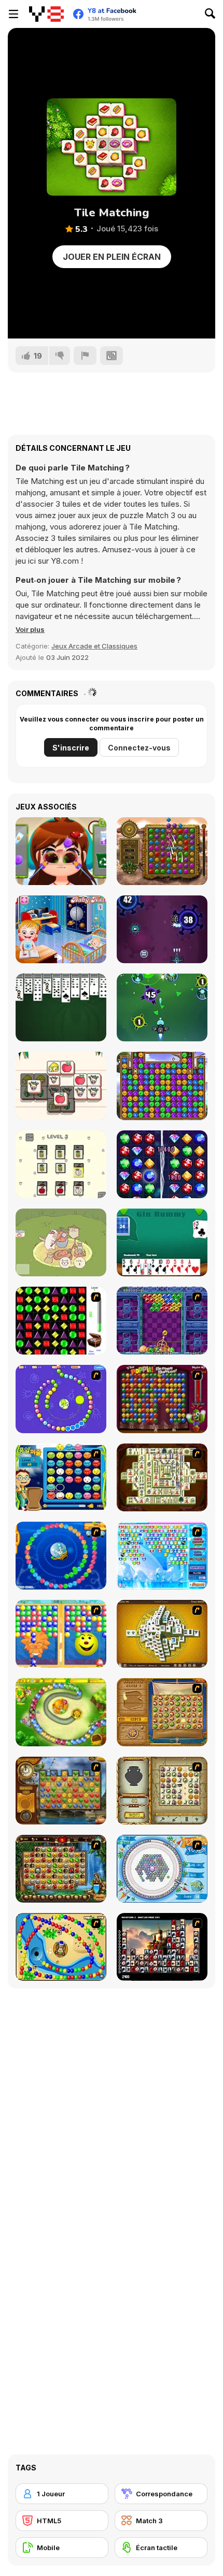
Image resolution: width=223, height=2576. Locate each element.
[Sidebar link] (13, 14)
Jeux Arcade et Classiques (94, 646)
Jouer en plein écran (112, 257)
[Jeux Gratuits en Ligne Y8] (46, 14)
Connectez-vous (139, 748)
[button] (30, 629)
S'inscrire (71, 748)
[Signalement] (85, 356)
